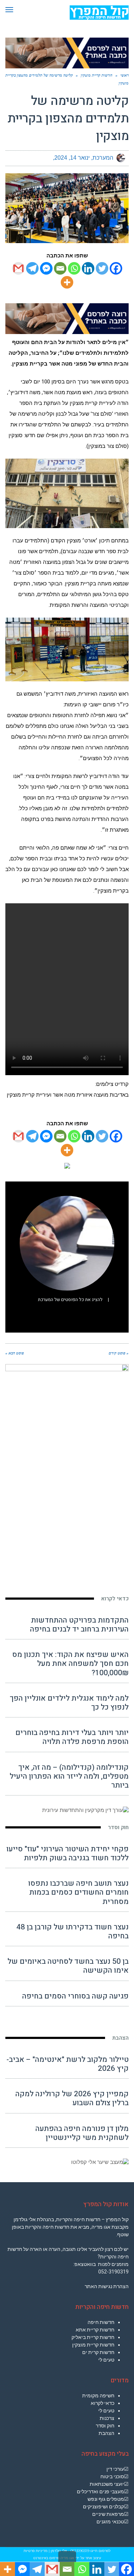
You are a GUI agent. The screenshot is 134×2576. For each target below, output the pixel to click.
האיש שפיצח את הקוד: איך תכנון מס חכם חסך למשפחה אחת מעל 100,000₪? (70, 1664)
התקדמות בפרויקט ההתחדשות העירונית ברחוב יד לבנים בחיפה (79, 1625)
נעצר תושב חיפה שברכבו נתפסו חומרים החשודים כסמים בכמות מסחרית (78, 1892)
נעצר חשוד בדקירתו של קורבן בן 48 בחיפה (73, 1932)
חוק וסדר (118, 1827)
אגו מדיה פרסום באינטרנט (54, 2558)
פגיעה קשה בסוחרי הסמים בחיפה (75, 1996)
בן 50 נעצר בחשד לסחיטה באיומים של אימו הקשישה (68, 1966)
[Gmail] (18, 268)
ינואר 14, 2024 (72, 158)
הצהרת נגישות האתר (107, 2286)
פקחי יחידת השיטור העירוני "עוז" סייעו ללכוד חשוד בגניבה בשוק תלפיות (68, 1854)
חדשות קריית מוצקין (93, 2345)
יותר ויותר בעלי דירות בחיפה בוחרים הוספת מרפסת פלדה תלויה (72, 1737)
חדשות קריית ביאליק (93, 2337)
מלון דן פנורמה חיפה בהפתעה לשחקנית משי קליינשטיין (82, 2133)
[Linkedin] (88, 268)
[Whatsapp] (74, 268)
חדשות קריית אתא (95, 2330)
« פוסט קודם (119, 1353)
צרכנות (107, 2418)
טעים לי (106, 2360)
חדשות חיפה (101, 2322)
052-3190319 (113, 2272)
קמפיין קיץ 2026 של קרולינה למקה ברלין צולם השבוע (72, 2098)
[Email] (60, 268)
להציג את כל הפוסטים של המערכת (70, 1300)
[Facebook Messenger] (46, 268)
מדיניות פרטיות (36, 2551)
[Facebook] (116, 268)
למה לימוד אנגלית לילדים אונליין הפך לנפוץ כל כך (69, 1703)
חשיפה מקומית (98, 2396)
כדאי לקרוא (115, 1599)
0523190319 (80, 2551)
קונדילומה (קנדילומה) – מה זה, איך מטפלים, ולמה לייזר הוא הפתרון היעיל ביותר (69, 1776)
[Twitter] (102, 268)
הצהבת (120, 2038)
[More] (67, 282)
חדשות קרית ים (98, 2352)
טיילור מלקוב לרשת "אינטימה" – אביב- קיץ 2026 (68, 2064)
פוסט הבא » (15, 1353)
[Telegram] (32, 268)
